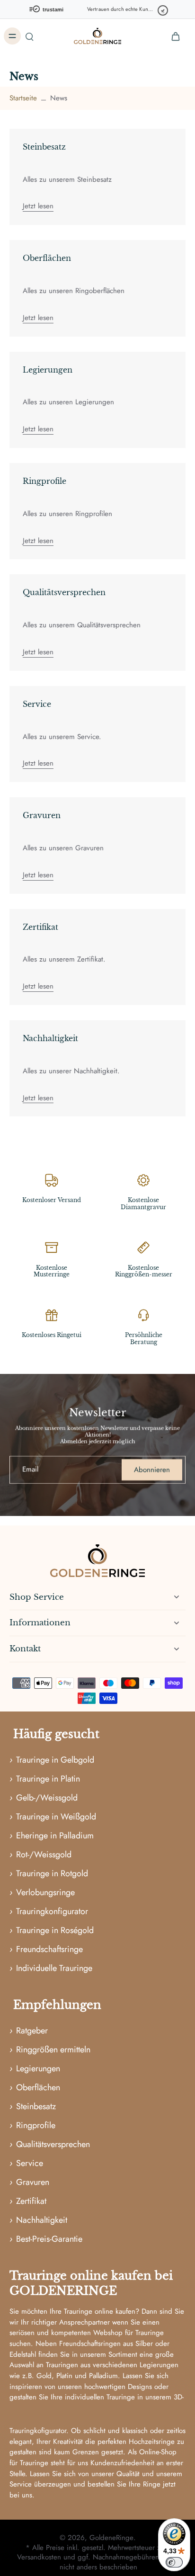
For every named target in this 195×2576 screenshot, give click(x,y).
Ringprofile (44, 481)
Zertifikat (40, 927)
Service (37, 704)
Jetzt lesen (38, 206)
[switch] (174, 2562)
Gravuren (42, 815)
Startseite (23, 98)
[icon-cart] (175, 36)
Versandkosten (40, 2557)
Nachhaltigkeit (50, 1038)
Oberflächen (47, 258)
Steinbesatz (44, 147)
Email (30, 1470)
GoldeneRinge (111, 2538)
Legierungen (48, 370)
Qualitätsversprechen (64, 592)
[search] (29, 36)
